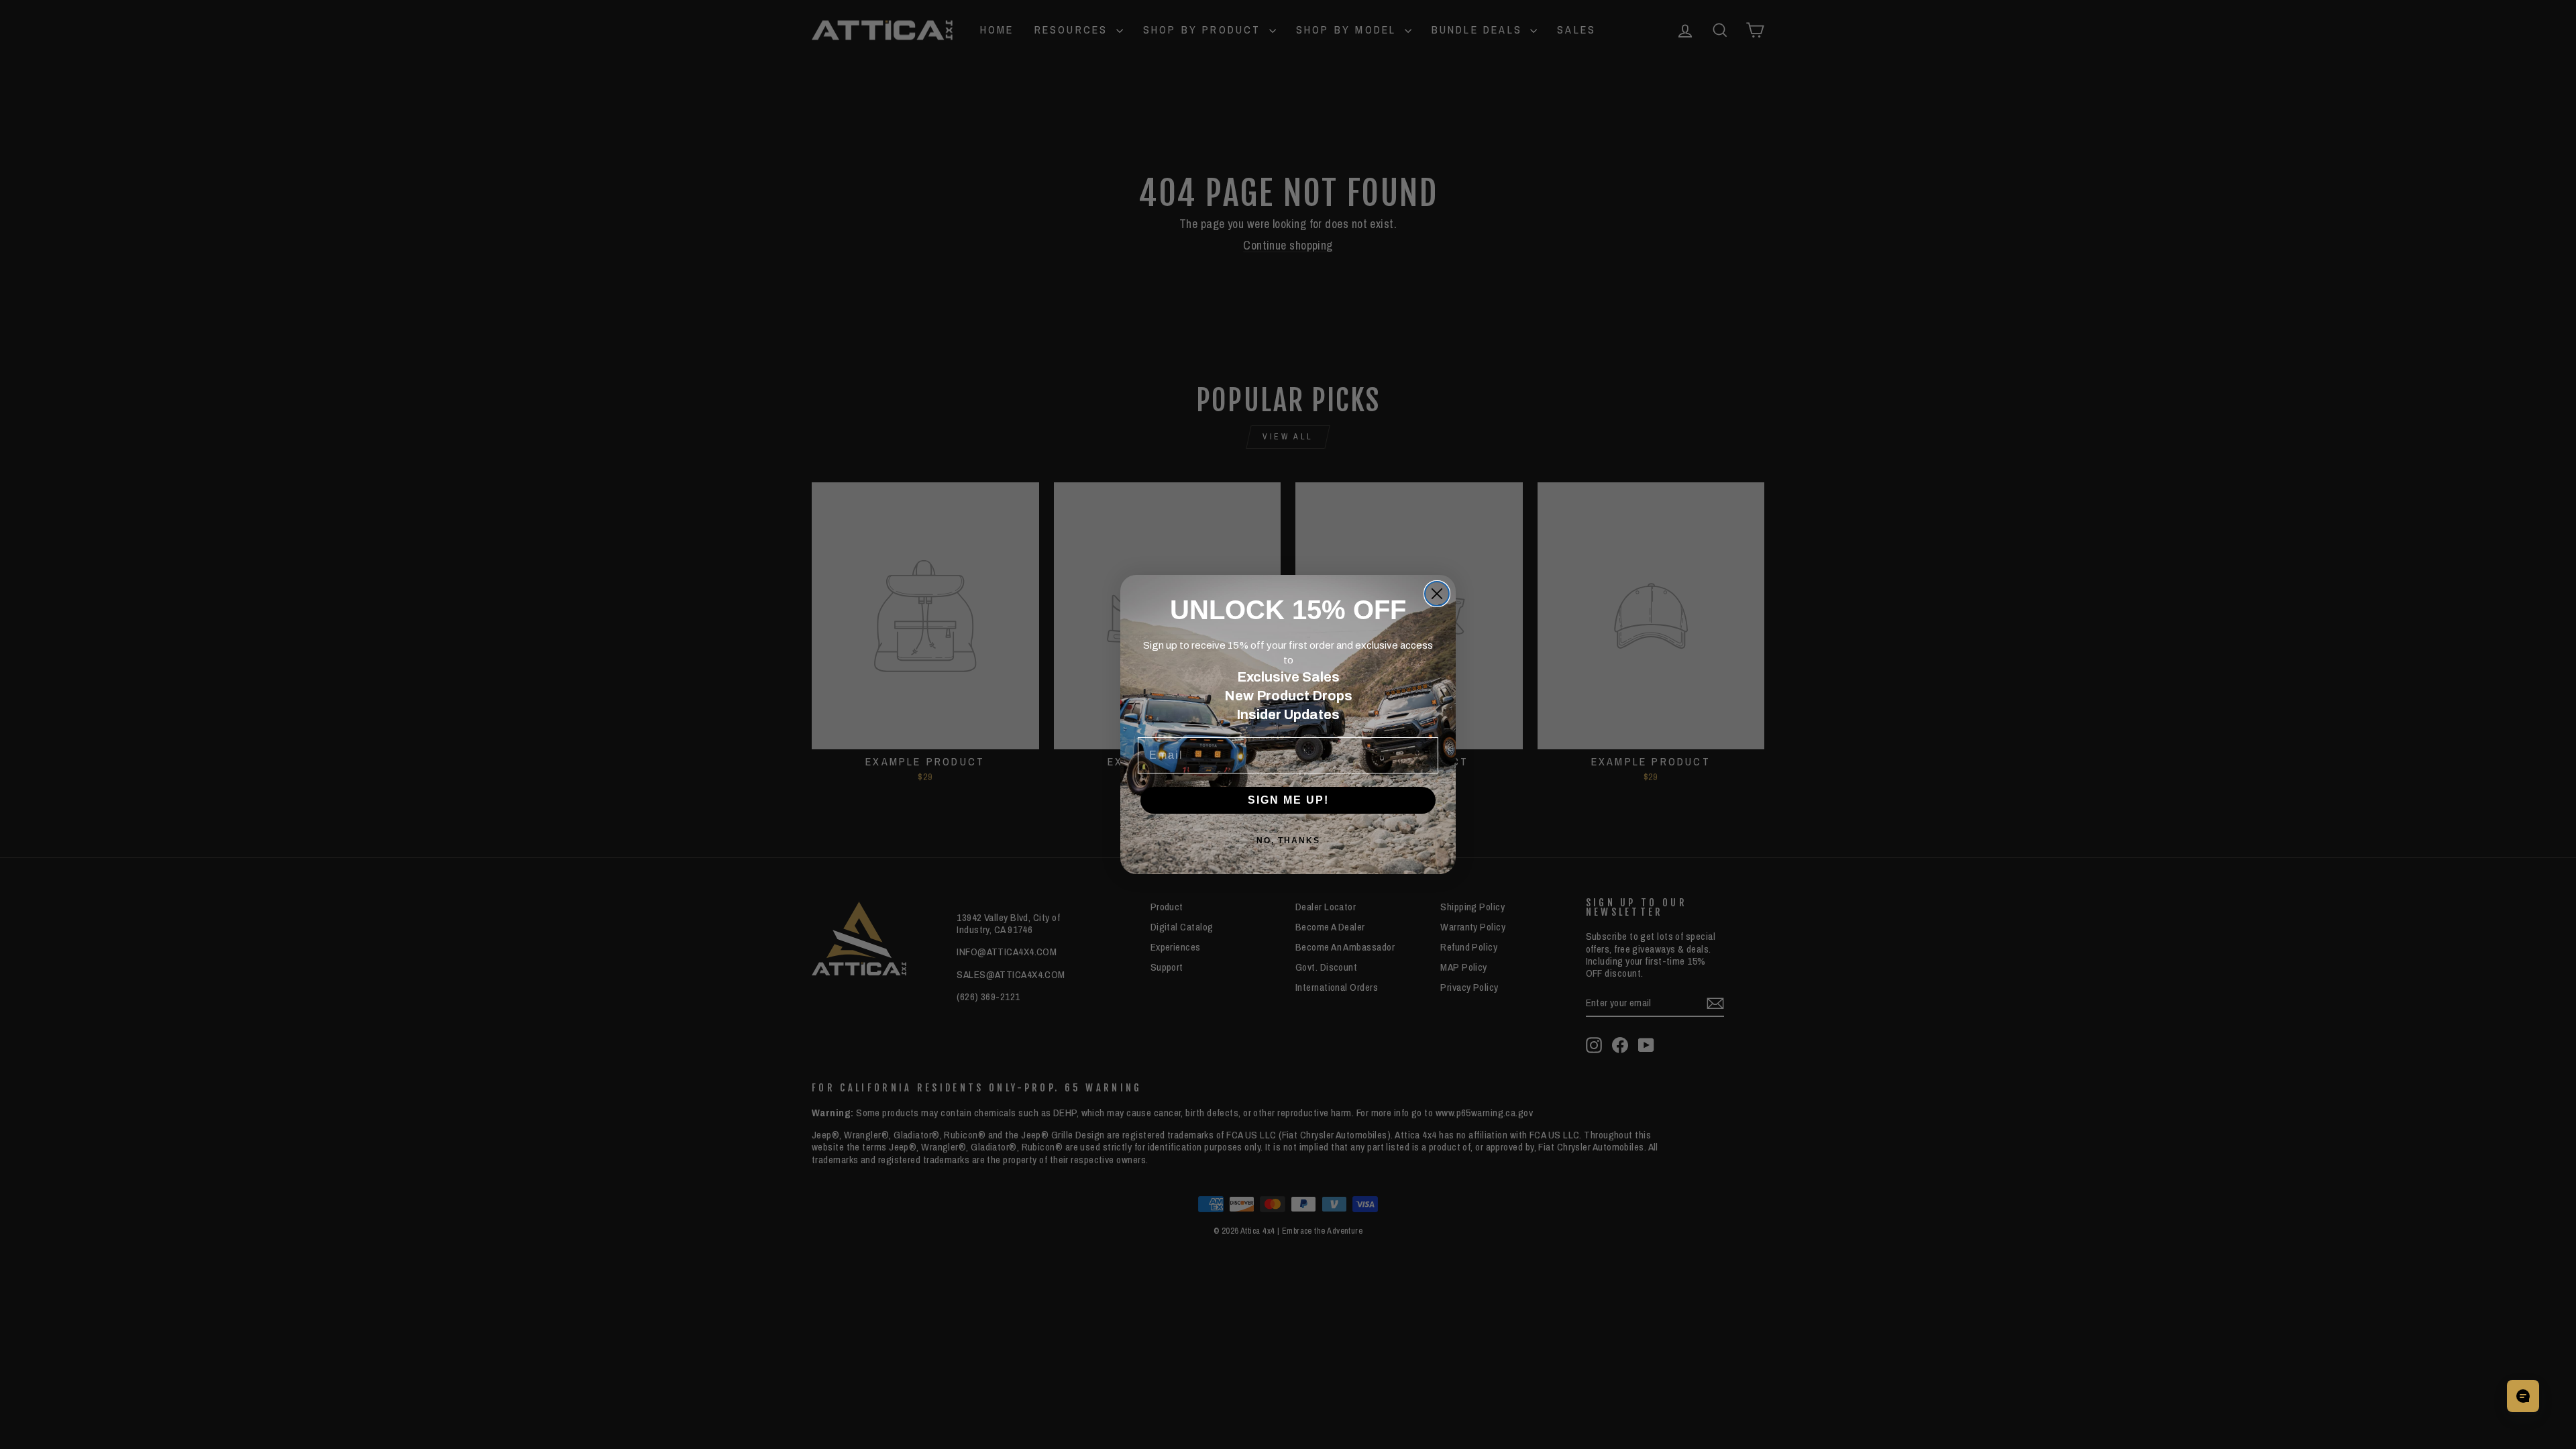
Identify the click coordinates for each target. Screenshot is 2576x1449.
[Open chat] (2523, 1396)
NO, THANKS (1288, 841)
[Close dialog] (1437, 594)
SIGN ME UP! (1288, 800)
